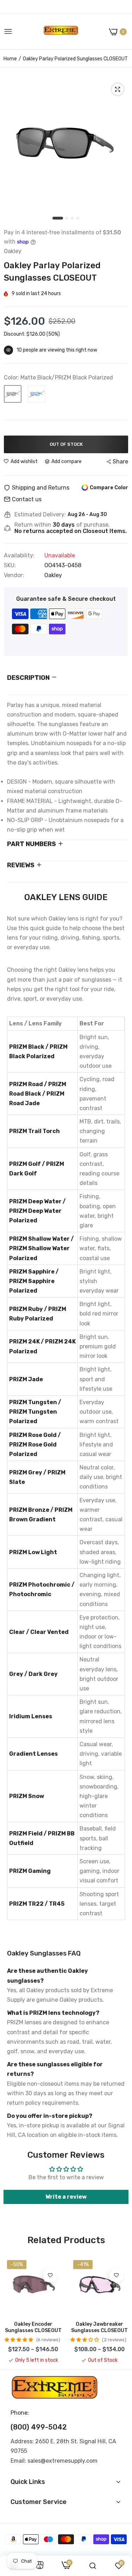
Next (120, 2310)
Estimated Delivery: (40, 515)
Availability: (19, 556)
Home (10, 59)
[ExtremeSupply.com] (61, 32)
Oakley (53, 575)
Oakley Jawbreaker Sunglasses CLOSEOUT (99, 2327)
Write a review (66, 2197)
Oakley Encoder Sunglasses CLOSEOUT (33, 2327)
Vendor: (14, 575)
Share (120, 462)
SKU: (10, 565)
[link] (50, 2275)
